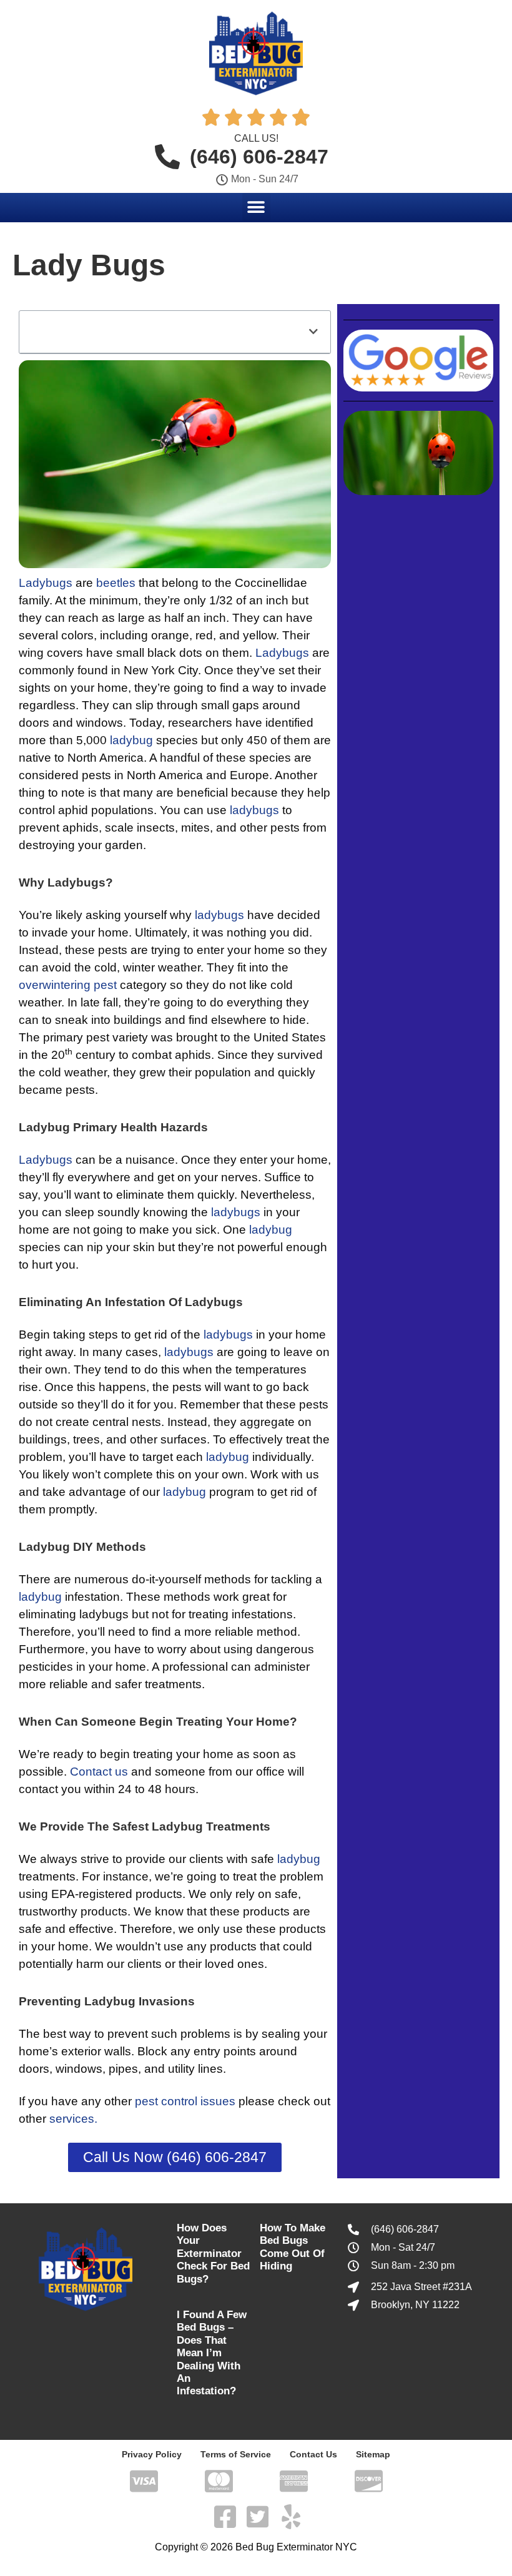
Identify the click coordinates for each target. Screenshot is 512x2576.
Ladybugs (46, 583)
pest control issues (185, 2101)
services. (73, 2119)
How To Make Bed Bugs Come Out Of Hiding (293, 2247)
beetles (116, 583)
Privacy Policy (152, 2454)
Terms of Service (236, 2454)
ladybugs (254, 810)
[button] (256, 207)
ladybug (131, 740)
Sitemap (373, 2454)
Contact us (99, 1772)
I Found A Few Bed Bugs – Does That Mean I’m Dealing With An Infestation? (212, 2353)
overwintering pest (68, 985)
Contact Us (313, 2454)
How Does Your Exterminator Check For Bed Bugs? (213, 2254)
